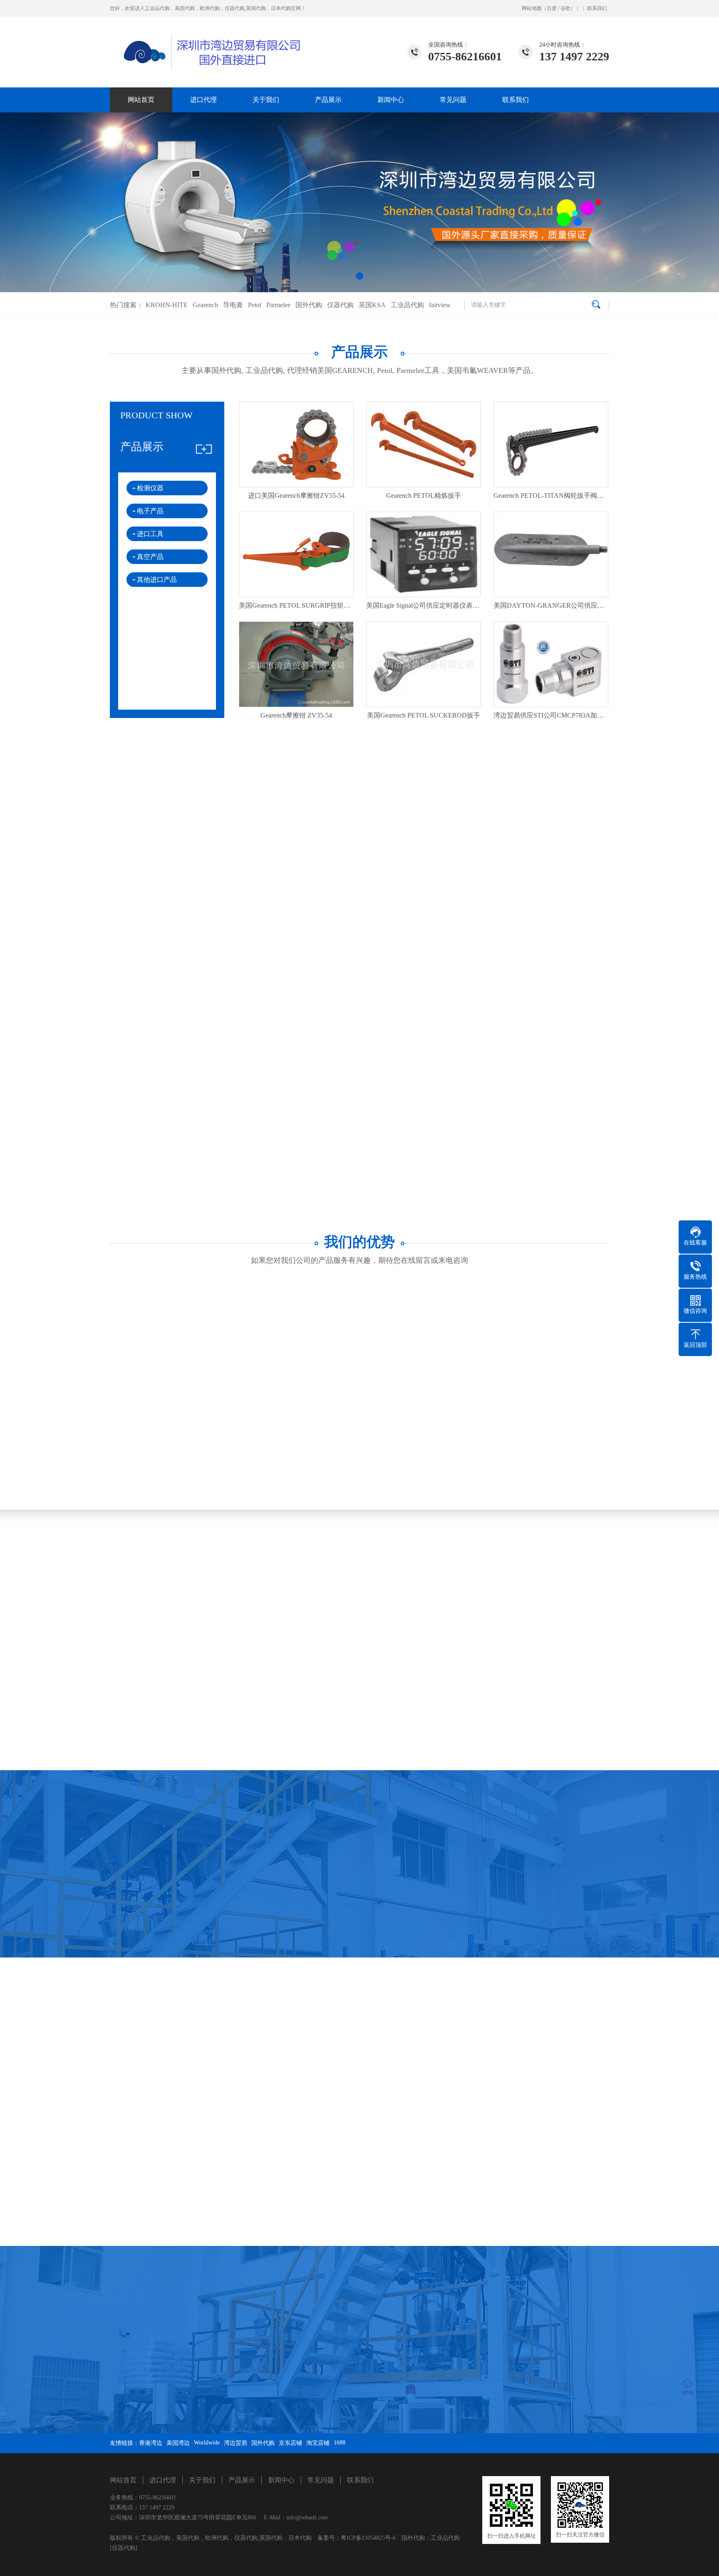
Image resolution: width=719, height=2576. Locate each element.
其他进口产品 (157, 580)
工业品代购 (407, 305)
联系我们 (597, 8)
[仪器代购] (124, 2548)
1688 (340, 2443)
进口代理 (203, 100)
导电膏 (233, 305)
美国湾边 (178, 2443)
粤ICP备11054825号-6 (368, 2538)
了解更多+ (100, 1102)
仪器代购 (340, 305)
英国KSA (372, 305)
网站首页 (141, 100)
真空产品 (150, 557)
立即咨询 (354, 932)
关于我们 (266, 100)
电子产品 (150, 511)
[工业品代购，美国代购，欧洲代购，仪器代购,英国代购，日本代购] (208, 43)
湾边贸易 (236, 2443)
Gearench (205, 305)
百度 (552, 8)
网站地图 (532, 8)
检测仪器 (150, 488)
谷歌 (565, 8)
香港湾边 (151, 2443)
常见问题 (453, 100)
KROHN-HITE (167, 305)
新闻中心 (391, 100)
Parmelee (278, 305)
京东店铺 (290, 2443)
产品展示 (328, 100)
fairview (440, 305)
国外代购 (309, 305)
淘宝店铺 (318, 2443)
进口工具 (150, 534)
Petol (255, 305)
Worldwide (207, 2443)
